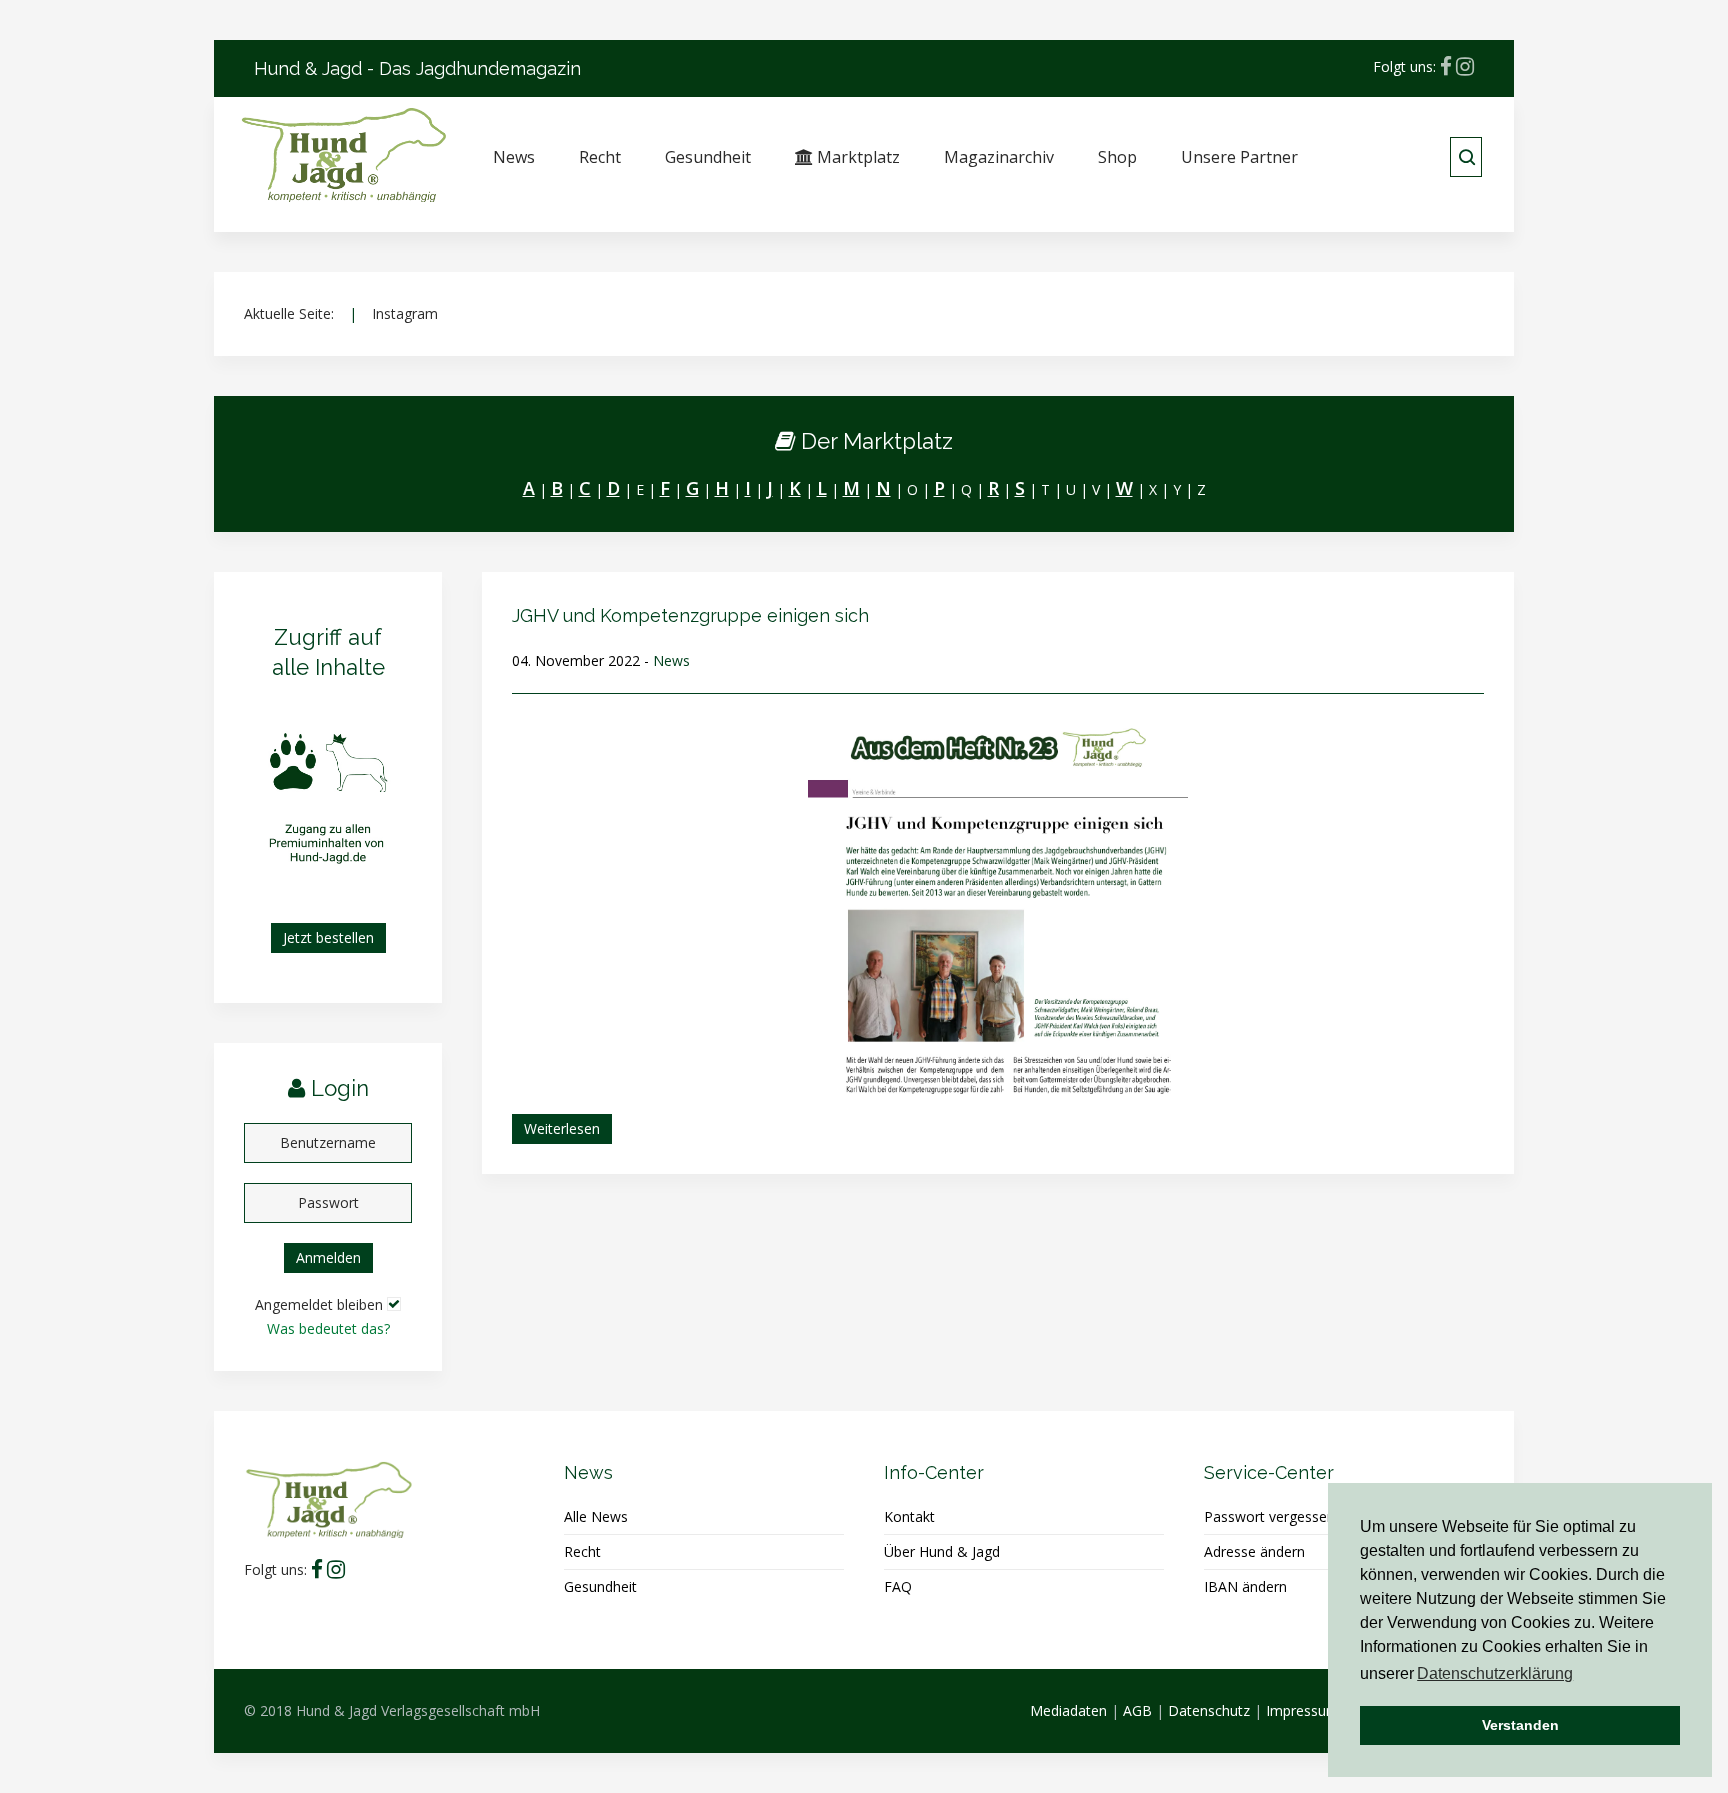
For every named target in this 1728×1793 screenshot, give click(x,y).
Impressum (1302, 1710)
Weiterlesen (562, 1128)
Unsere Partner (1239, 157)
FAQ (898, 1586)
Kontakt (909, 1516)
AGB (1137, 1710)
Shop (1117, 157)
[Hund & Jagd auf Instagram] (1465, 66)
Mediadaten (1068, 1710)
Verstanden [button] (1520, 1725)
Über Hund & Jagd (942, 1551)
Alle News (596, 1516)
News (514, 157)
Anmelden (328, 1257)
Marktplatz (856, 157)
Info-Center (934, 1472)
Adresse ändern (1254, 1551)
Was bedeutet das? (328, 1328)
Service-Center (1269, 1472)
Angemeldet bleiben (319, 1304)
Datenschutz (1209, 1710)
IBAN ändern (1245, 1586)
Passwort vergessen (1269, 1516)
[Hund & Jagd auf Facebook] (1446, 66)
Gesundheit (708, 157)
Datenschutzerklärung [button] (1495, 1673)
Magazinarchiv (999, 157)
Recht (600, 157)
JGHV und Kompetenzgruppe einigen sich (690, 615)
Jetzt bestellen (328, 937)
